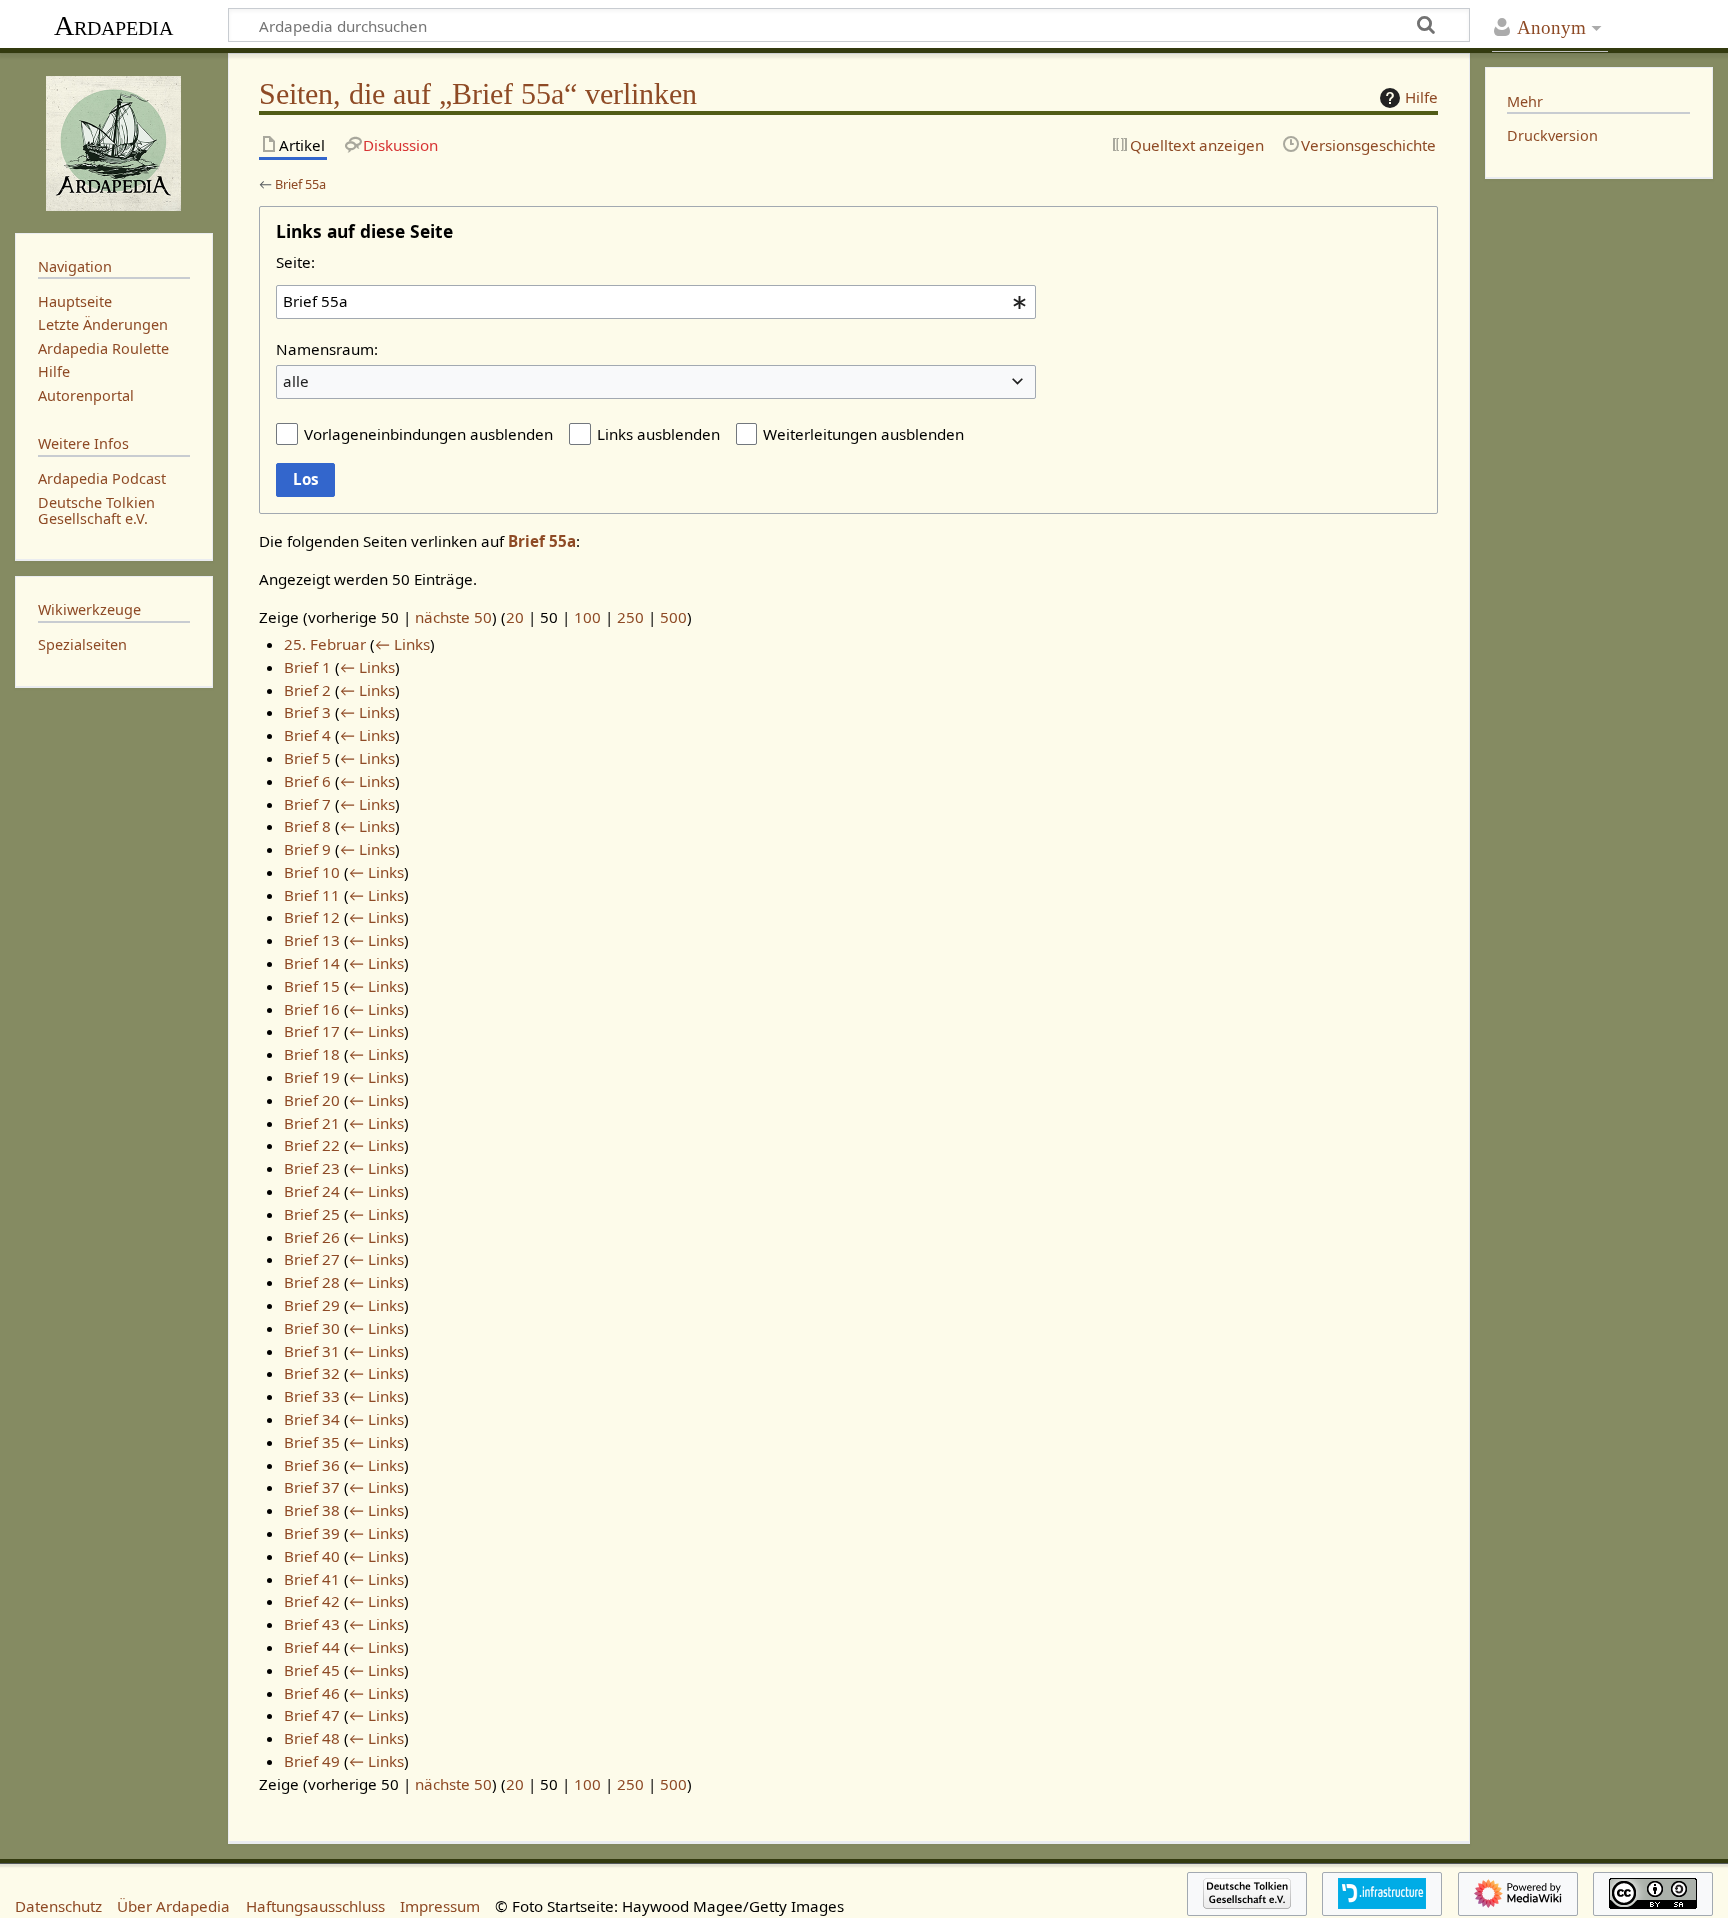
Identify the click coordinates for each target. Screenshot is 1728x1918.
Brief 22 (312, 1145)
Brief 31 (312, 1351)
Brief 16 (312, 1009)
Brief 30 (312, 1328)
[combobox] (656, 302)
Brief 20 (312, 1100)
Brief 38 (312, 1510)
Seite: (295, 262)
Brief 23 (312, 1168)
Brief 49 (312, 1761)
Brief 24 (312, 1191)
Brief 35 (312, 1442)
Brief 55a (300, 184)
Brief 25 (312, 1214)
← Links (402, 644)
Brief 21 (312, 1123)
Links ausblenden (658, 434)
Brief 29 (312, 1305)
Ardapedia (113, 25)
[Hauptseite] (114, 141)
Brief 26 (312, 1237)
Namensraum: (327, 349)
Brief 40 (312, 1556)
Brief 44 (312, 1647)
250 (630, 617)
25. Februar (325, 644)
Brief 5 (307, 758)
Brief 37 (312, 1487)
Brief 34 (312, 1419)
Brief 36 (312, 1465)
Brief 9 (307, 849)
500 (673, 617)
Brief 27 (312, 1259)
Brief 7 (307, 804)
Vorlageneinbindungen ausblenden (428, 434)
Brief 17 (312, 1031)
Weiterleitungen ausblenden (863, 434)
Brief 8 (307, 826)
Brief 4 (307, 735)
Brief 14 (312, 963)
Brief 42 (312, 1601)
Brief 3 (307, 712)
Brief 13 (312, 940)
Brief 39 (312, 1533)
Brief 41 (312, 1579)
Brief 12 (312, 917)
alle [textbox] (296, 381)
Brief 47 (312, 1715)
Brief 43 (312, 1624)
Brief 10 (312, 872)
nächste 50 (453, 617)
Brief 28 (312, 1282)
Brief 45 (312, 1670)
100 (587, 617)
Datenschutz (58, 1906)
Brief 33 (312, 1396)
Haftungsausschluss (315, 1906)
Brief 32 (312, 1373)
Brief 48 (312, 1738)
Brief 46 (312, 1693)
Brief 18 (312, 1054)
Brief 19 (312, 1077)
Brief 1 (307, 667)
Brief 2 (307, 690)
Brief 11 (312, 895)
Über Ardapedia (173, 1906)
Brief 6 (307, 781)
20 (515, 617)
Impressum (440, 1906)
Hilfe (1421, 97)
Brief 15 (312, 986)
